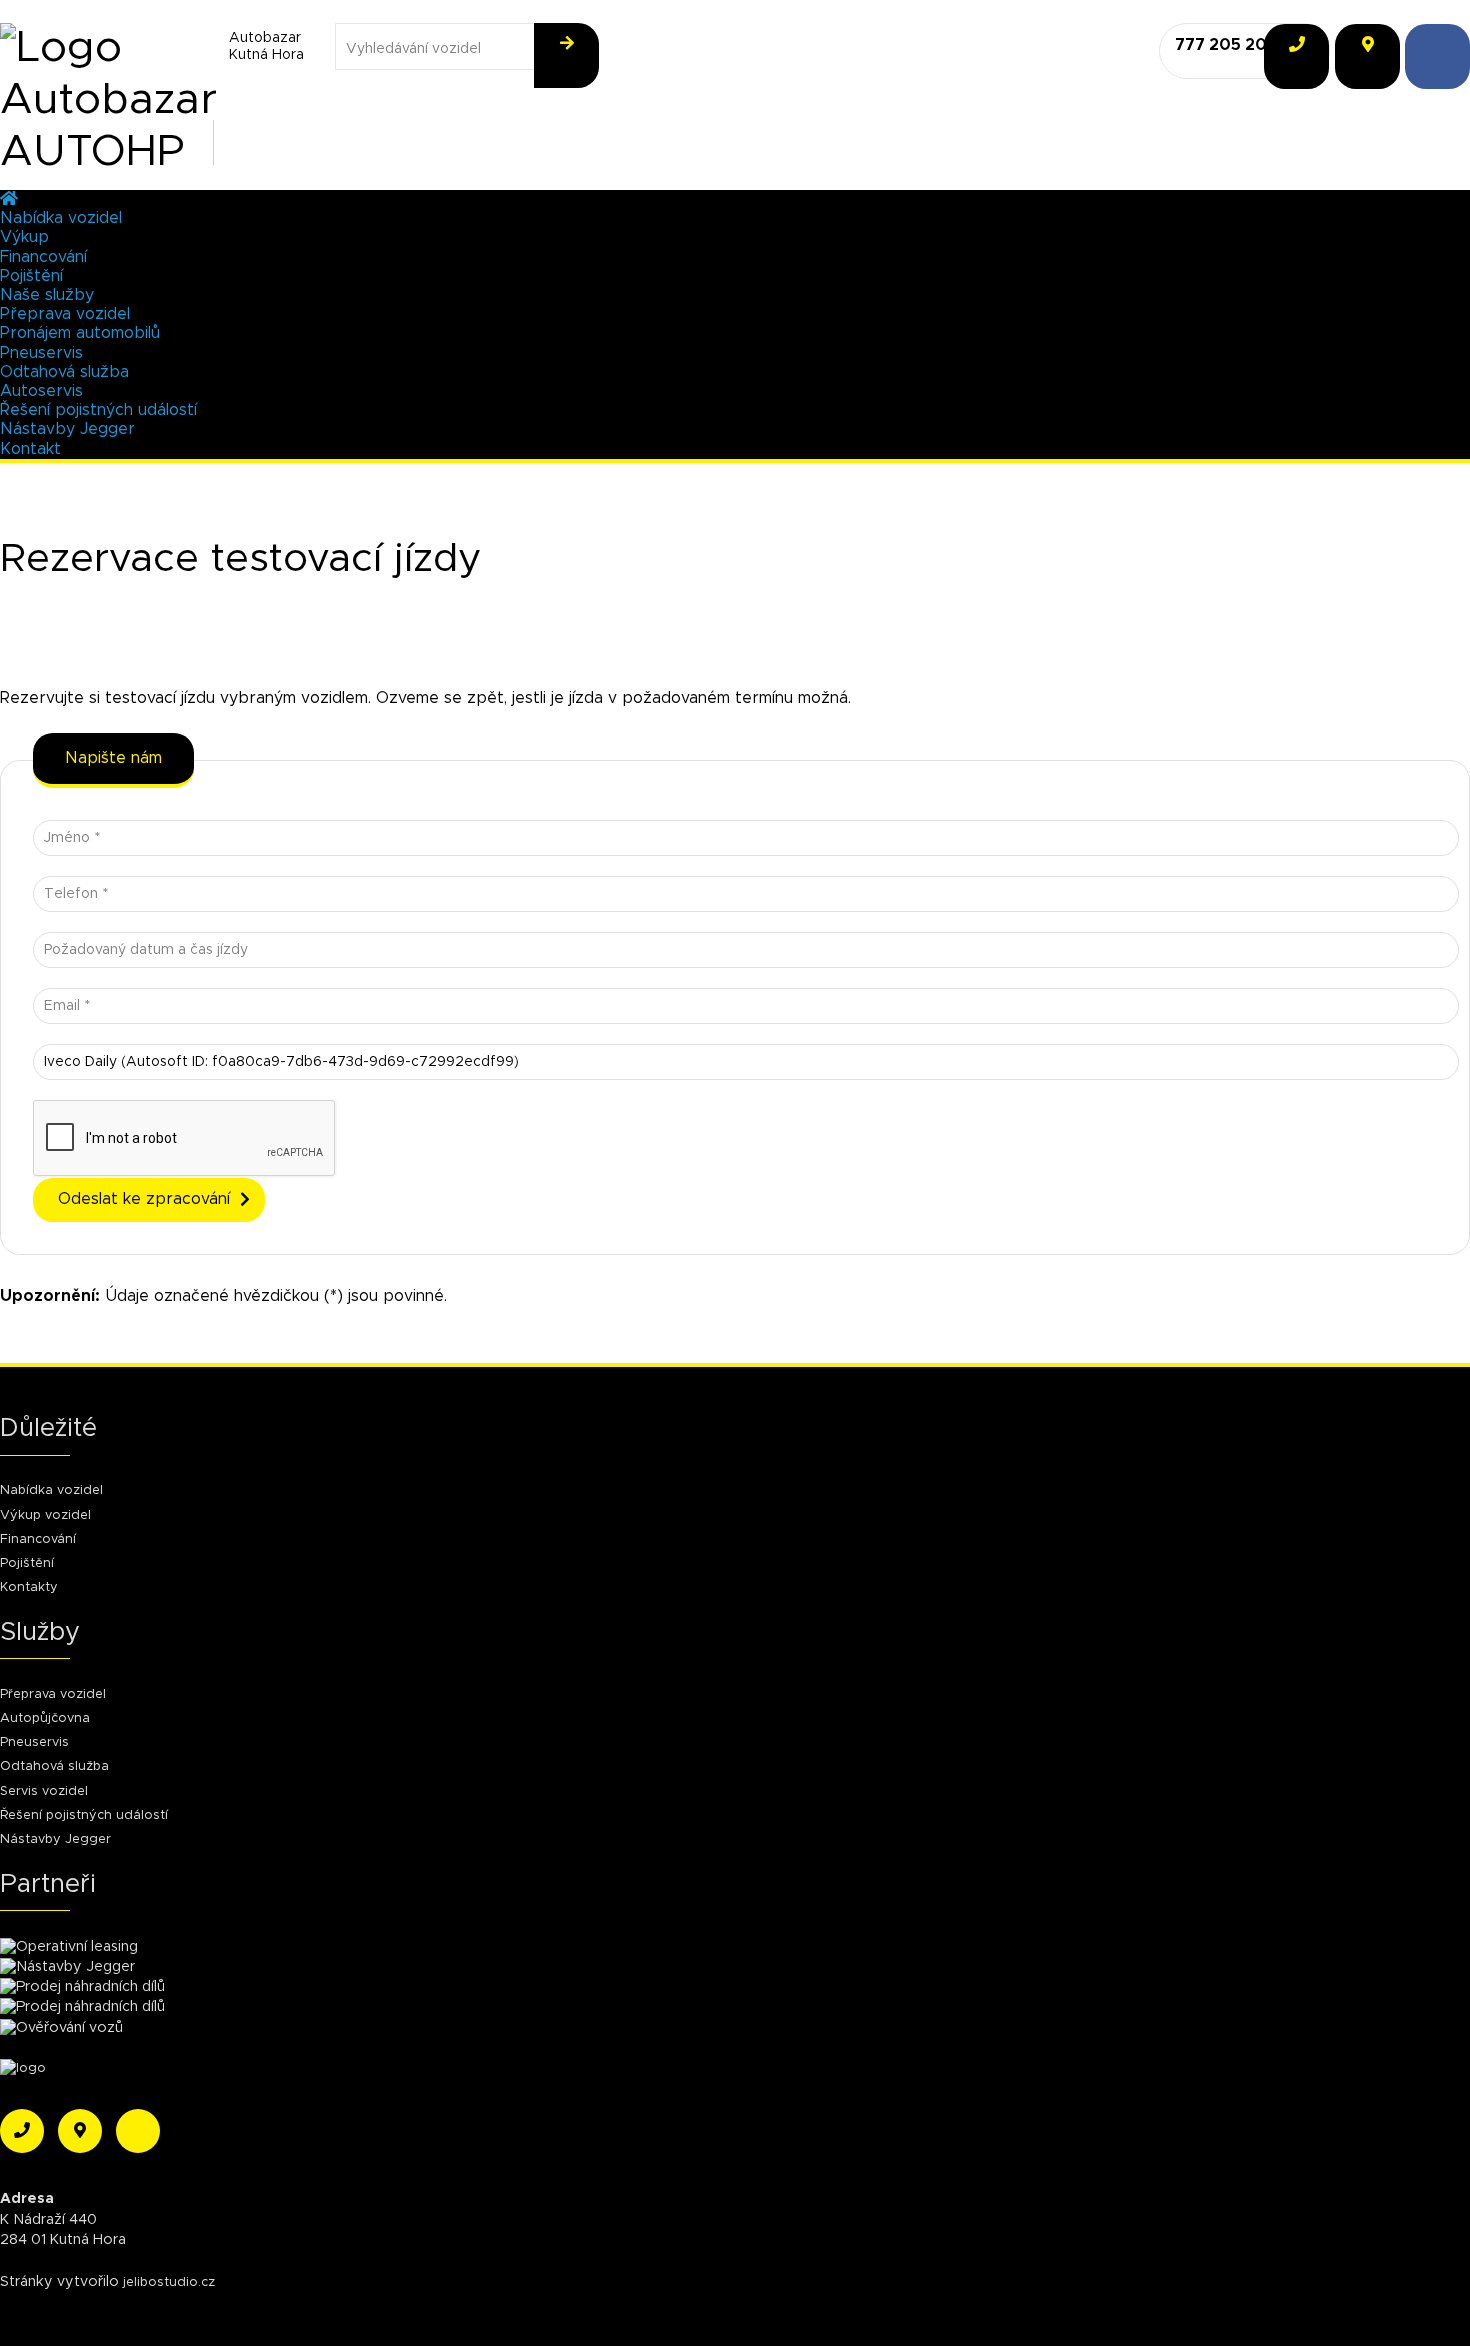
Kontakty (29, 1587)
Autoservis (41, 391)
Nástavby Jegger (67, 429)
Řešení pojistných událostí (98, 410)
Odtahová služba (64, 372)
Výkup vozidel (45, 1515)
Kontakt (30, 449)
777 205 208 (1226, 45)
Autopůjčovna (45, 1718)
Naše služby (47, 295)
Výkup (24, 237)
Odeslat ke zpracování (144, 1199)
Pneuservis (41, 353)
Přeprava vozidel (65, 314)
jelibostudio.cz (169, 2282)
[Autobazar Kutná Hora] (100, 45)
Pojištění (31, 276)
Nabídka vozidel (61, 218)
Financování (43, 257)
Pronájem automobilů (80, 333)
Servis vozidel (44, 1791)
